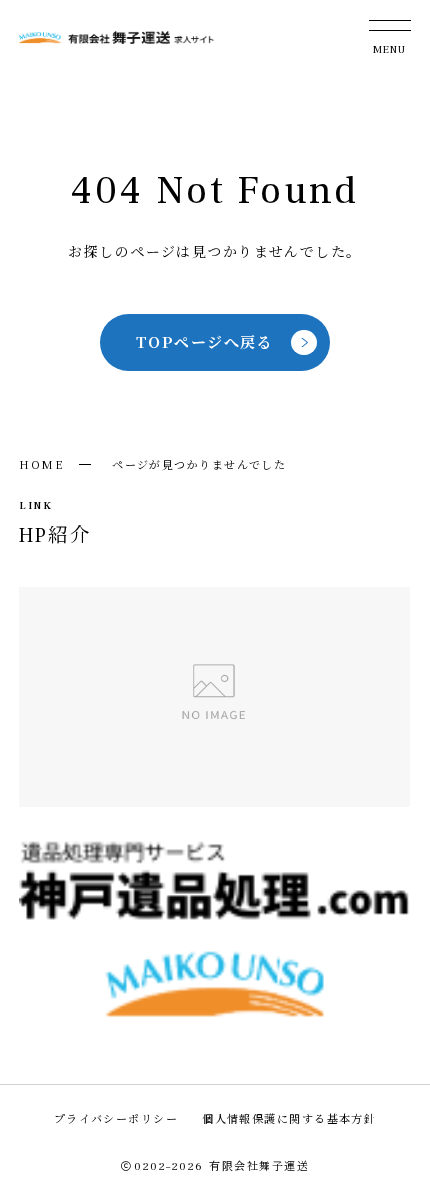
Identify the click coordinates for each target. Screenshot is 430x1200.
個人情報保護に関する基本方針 (289, 1118)
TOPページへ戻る (204, 341)
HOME (41, 464)
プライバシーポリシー (116, 1118)
